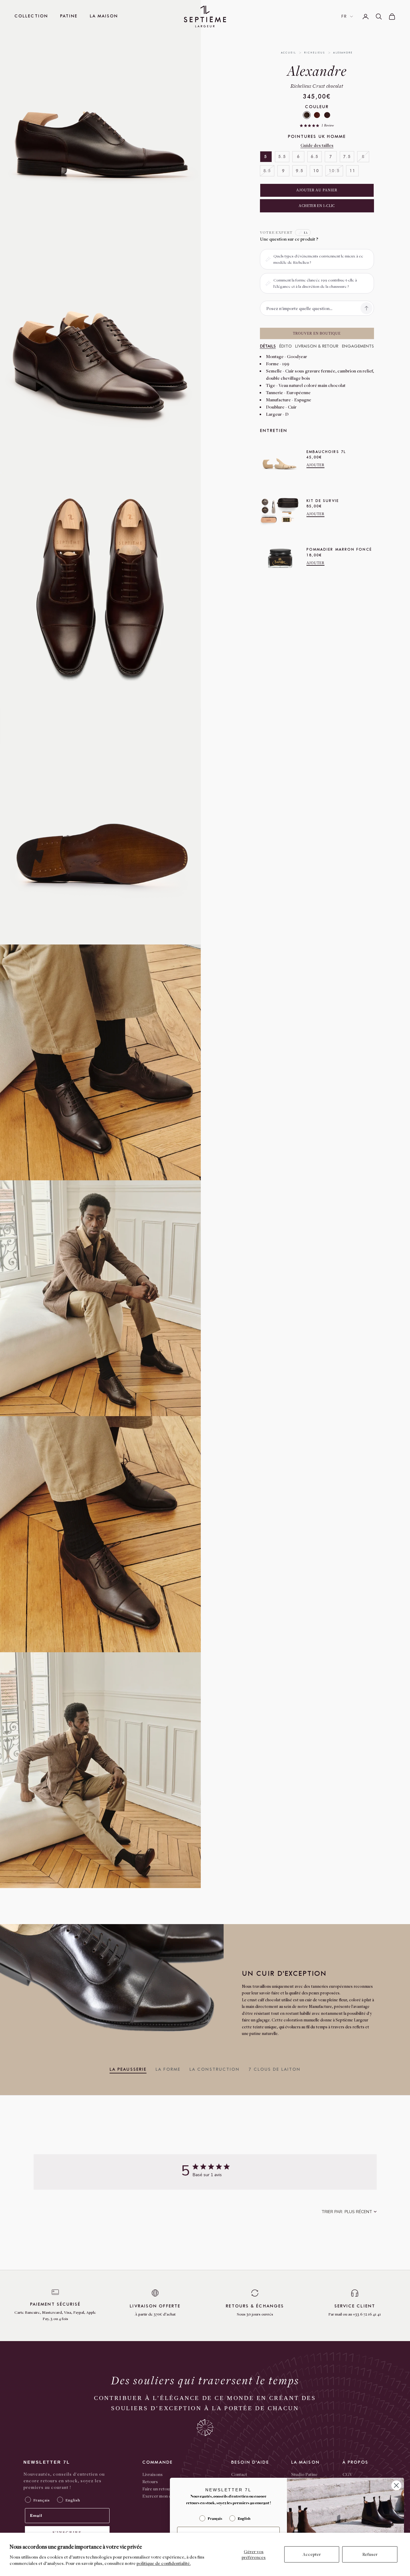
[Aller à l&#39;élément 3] (215, 146)
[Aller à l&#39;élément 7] (215, 243)
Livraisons (152, 2474)
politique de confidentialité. (164, 2563)
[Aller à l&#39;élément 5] (215, 195)
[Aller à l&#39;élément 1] (215, 97)
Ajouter (316, 465)
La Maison (104, 16)
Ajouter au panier (317, 190)
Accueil (289, 53)
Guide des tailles (317, 145)
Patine (69, 16)
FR (344, 16)
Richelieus (315, 53)
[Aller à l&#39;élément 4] (215, 170)
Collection (31, 16)
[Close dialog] (396, 2485)
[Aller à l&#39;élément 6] (215, 219)
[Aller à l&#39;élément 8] (215, 268)
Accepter (312, 2554)
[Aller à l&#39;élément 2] (215, 121)
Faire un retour (157, 2489)
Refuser (370, 2554)
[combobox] (349, 2212)
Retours (150, 2481)
